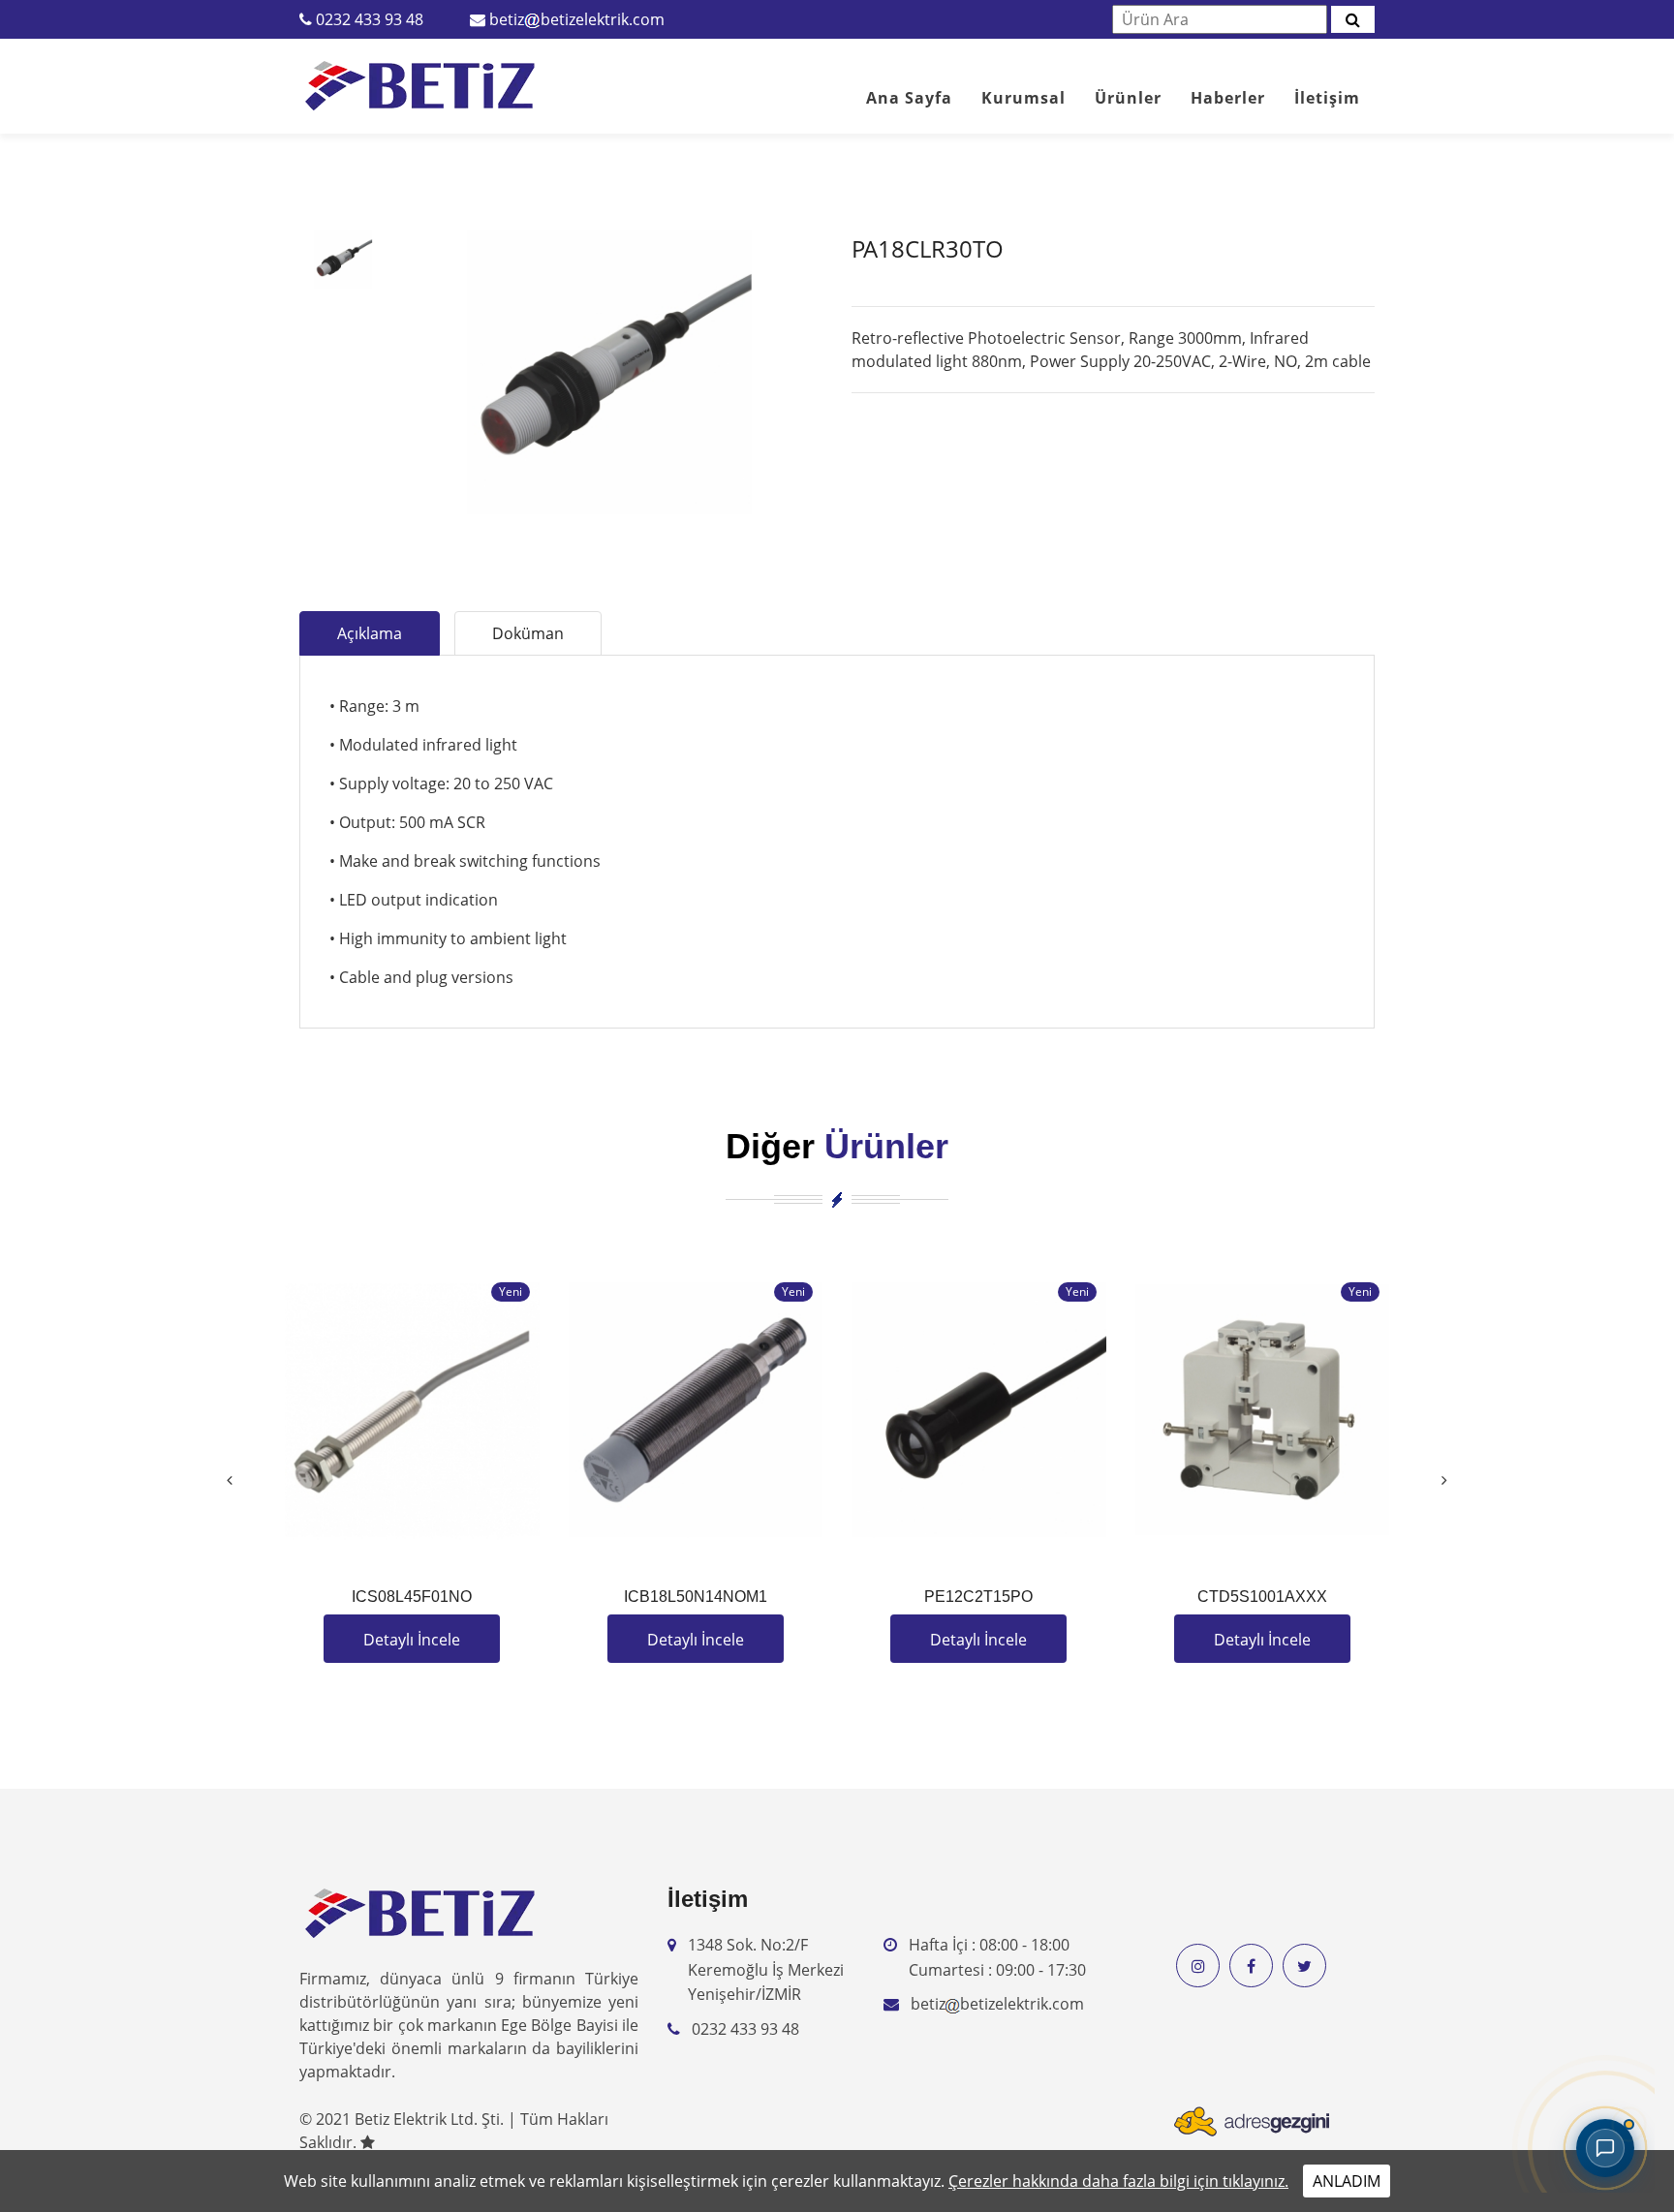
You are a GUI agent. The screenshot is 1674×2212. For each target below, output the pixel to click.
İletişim (1327, 98)
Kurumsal (1023, 98)
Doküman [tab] (528, 633)
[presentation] (230, 1480)
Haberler (1228, 98)
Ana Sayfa (909, 98)
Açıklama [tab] (370, 633)
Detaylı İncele (412, 1640)
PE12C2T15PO (978, 1597)
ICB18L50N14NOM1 (696, 1597)
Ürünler (1128, 98)
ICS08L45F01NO (412, 1597)
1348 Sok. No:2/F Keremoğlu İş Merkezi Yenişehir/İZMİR (766, 1969)
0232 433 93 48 (370, 19)
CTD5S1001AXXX (1262, 1597)
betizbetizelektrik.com (577, 19)
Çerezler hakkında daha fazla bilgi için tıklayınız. (1118, 2181)
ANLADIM (1347, 2181)
